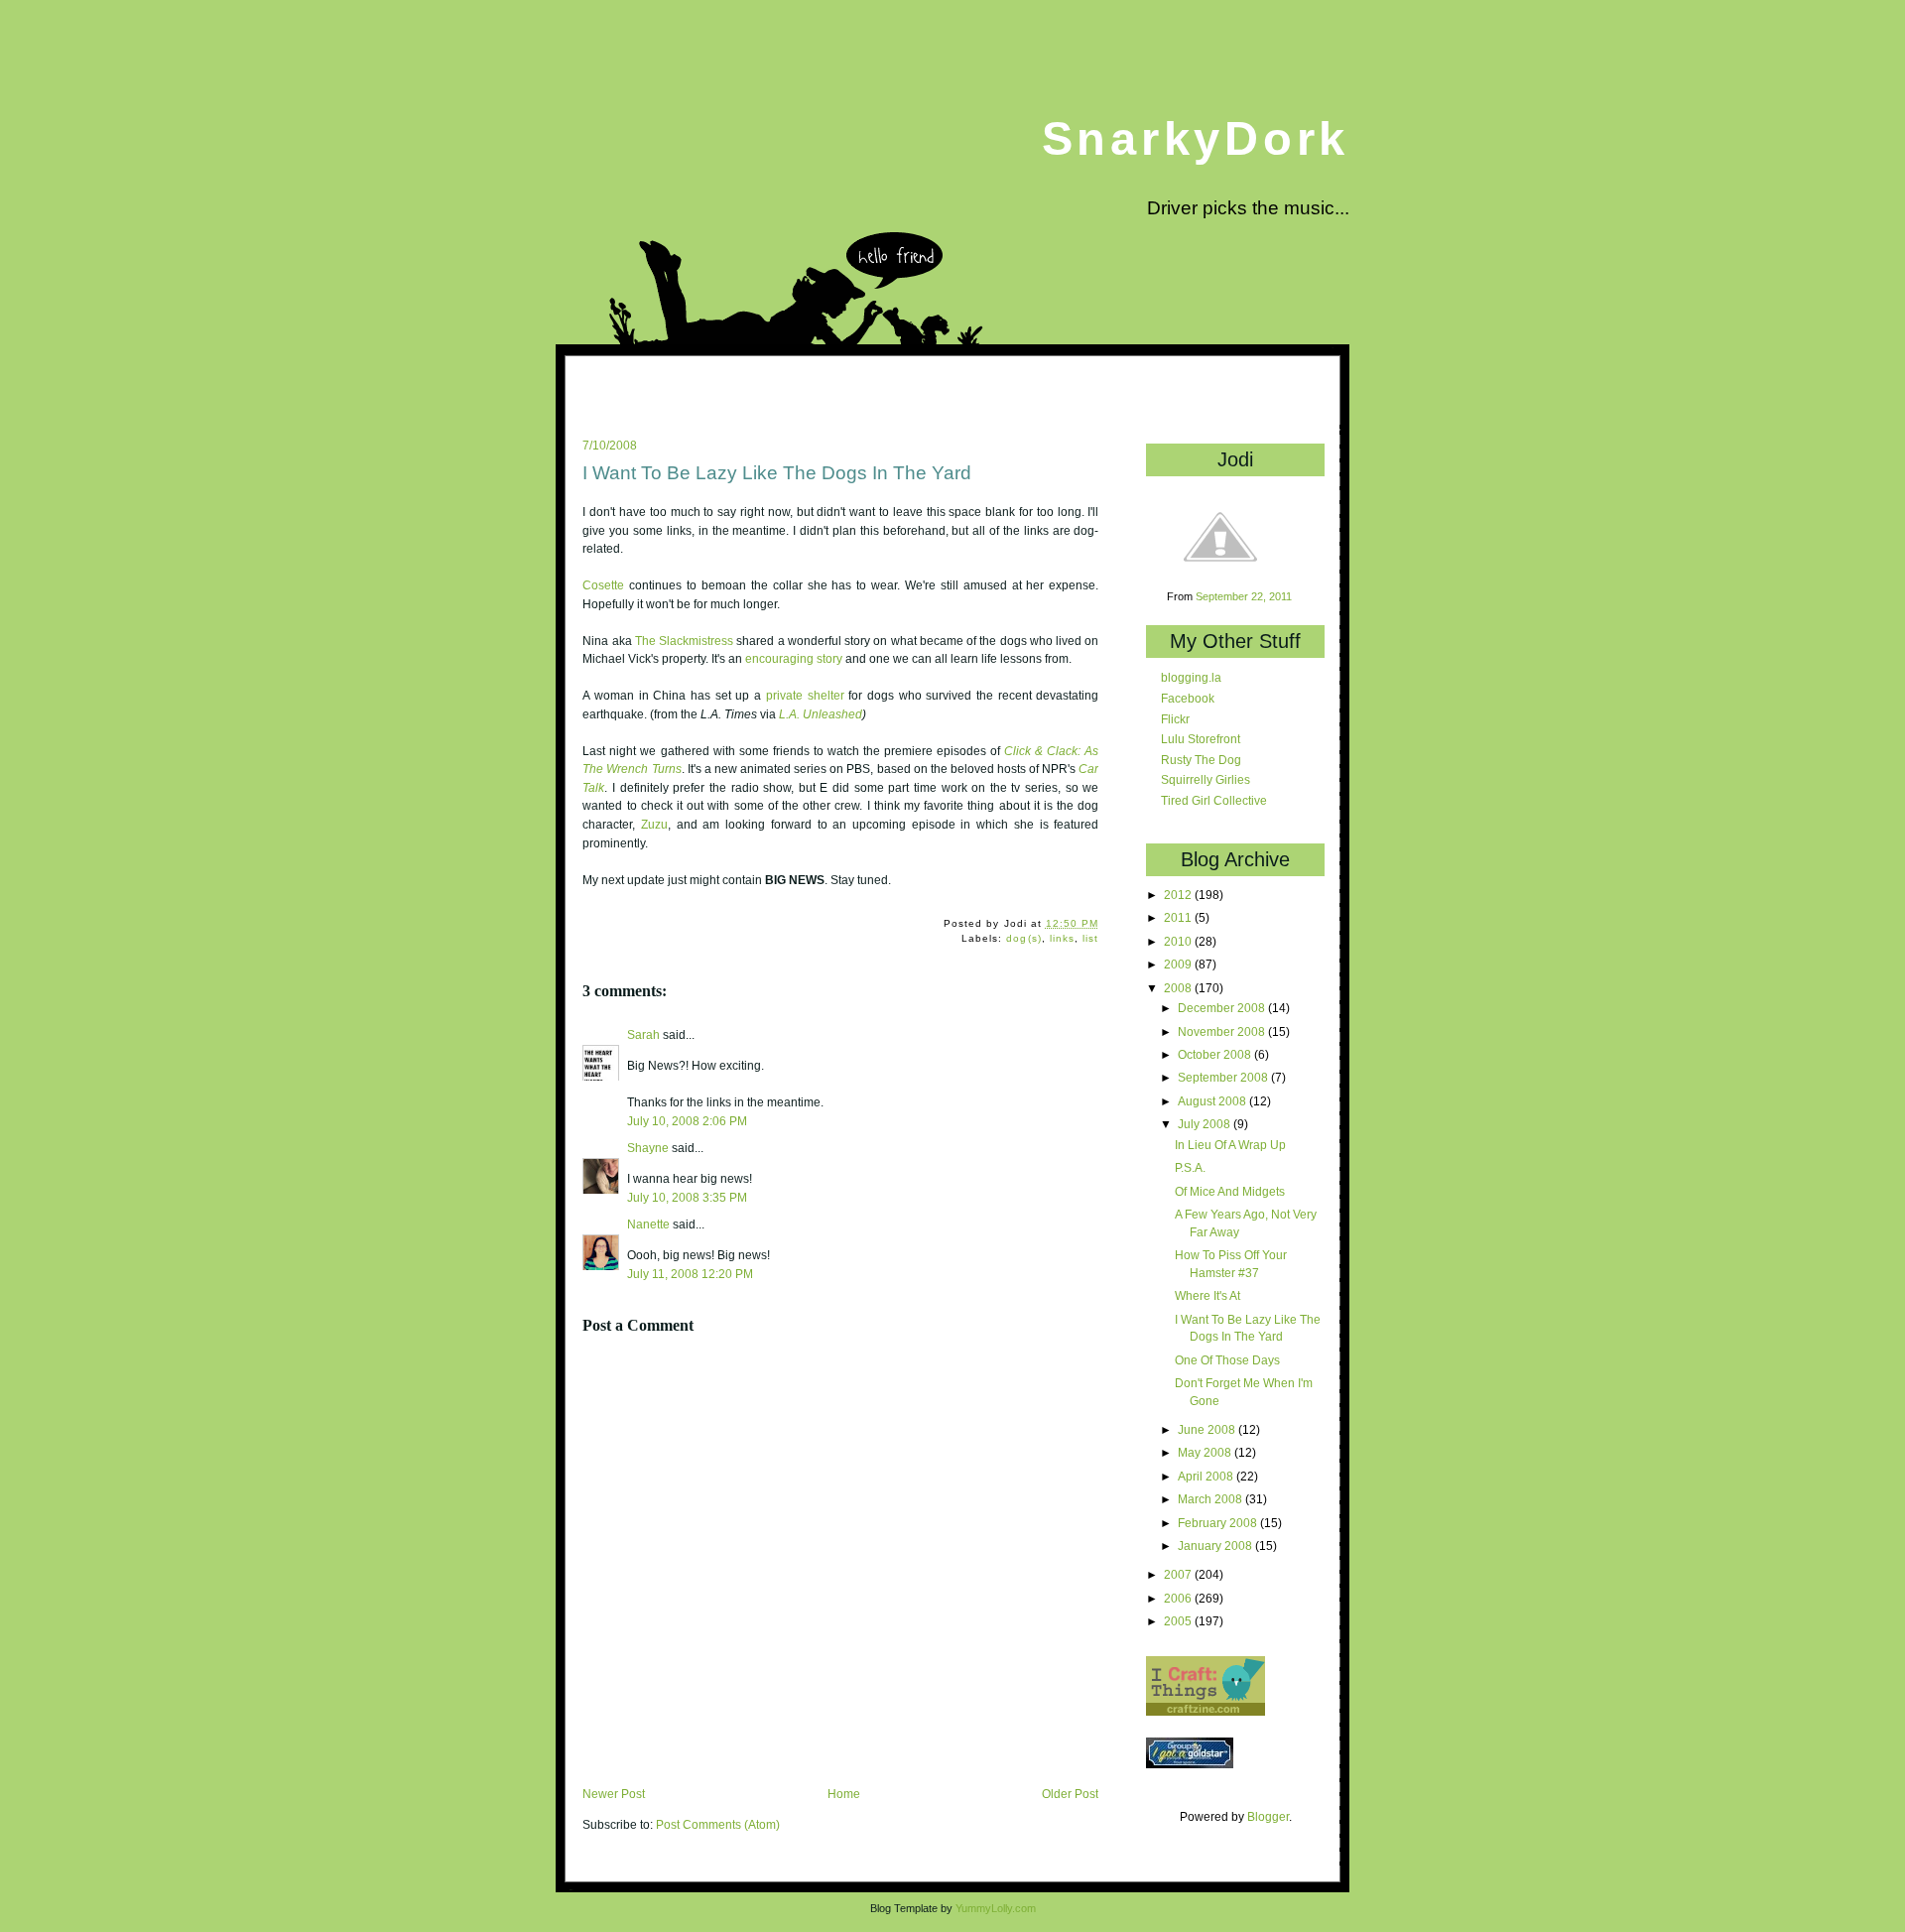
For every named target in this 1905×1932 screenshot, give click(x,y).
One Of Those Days (1227, 1360)
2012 (1179, 895)
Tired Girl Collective (1214, 800)
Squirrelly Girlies (1206, 779)
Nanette (648, 1224)
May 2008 (1206, 1452)
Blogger (1268, 1816)
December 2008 (1223, 1008)
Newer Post (614, 1794)
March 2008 (1211, 1499)
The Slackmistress (684, 641)
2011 (1179, 917)
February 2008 (1219, 1523)
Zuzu (654, 825)
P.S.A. (1190, 1167)
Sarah (643, 1035)
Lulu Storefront (1201, 739)
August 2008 (1213, 1101)
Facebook (1188, 698)
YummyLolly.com (996, 1908)
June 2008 (1208, 1429)
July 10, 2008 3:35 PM (687, 1197)
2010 (1179, 941)
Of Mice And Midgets (1230, 1191)
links (1062, 938)
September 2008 (1224, 1077)
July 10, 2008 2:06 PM (687, 1121)
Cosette (603, 585)
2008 (1179, 988)
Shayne (648, 1148)
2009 (1179, 964)
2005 (1179, 1621)
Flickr (1175, 719)
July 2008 (1206, 1124)
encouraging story (794, 659)
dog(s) (1023, 938)
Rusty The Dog (1201, 760)
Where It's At (1207, 1295)
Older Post (1070, 1794)
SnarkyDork (1196, 138)
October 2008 (1216, 1054)
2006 (1179, 1598)
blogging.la (1191, 677)
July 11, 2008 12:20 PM (690, 1274)
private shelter (805, 696)
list (1090, 938)
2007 (1179, 1574)
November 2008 (1223, 1031)
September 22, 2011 (1244, 596)
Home (844, 1794)
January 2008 (1216, 1546)
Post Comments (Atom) (718, 1825)
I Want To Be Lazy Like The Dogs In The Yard (777, 473)
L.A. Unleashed (821, 714)
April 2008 (1207, 1476)
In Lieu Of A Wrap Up (1230, 1145)
